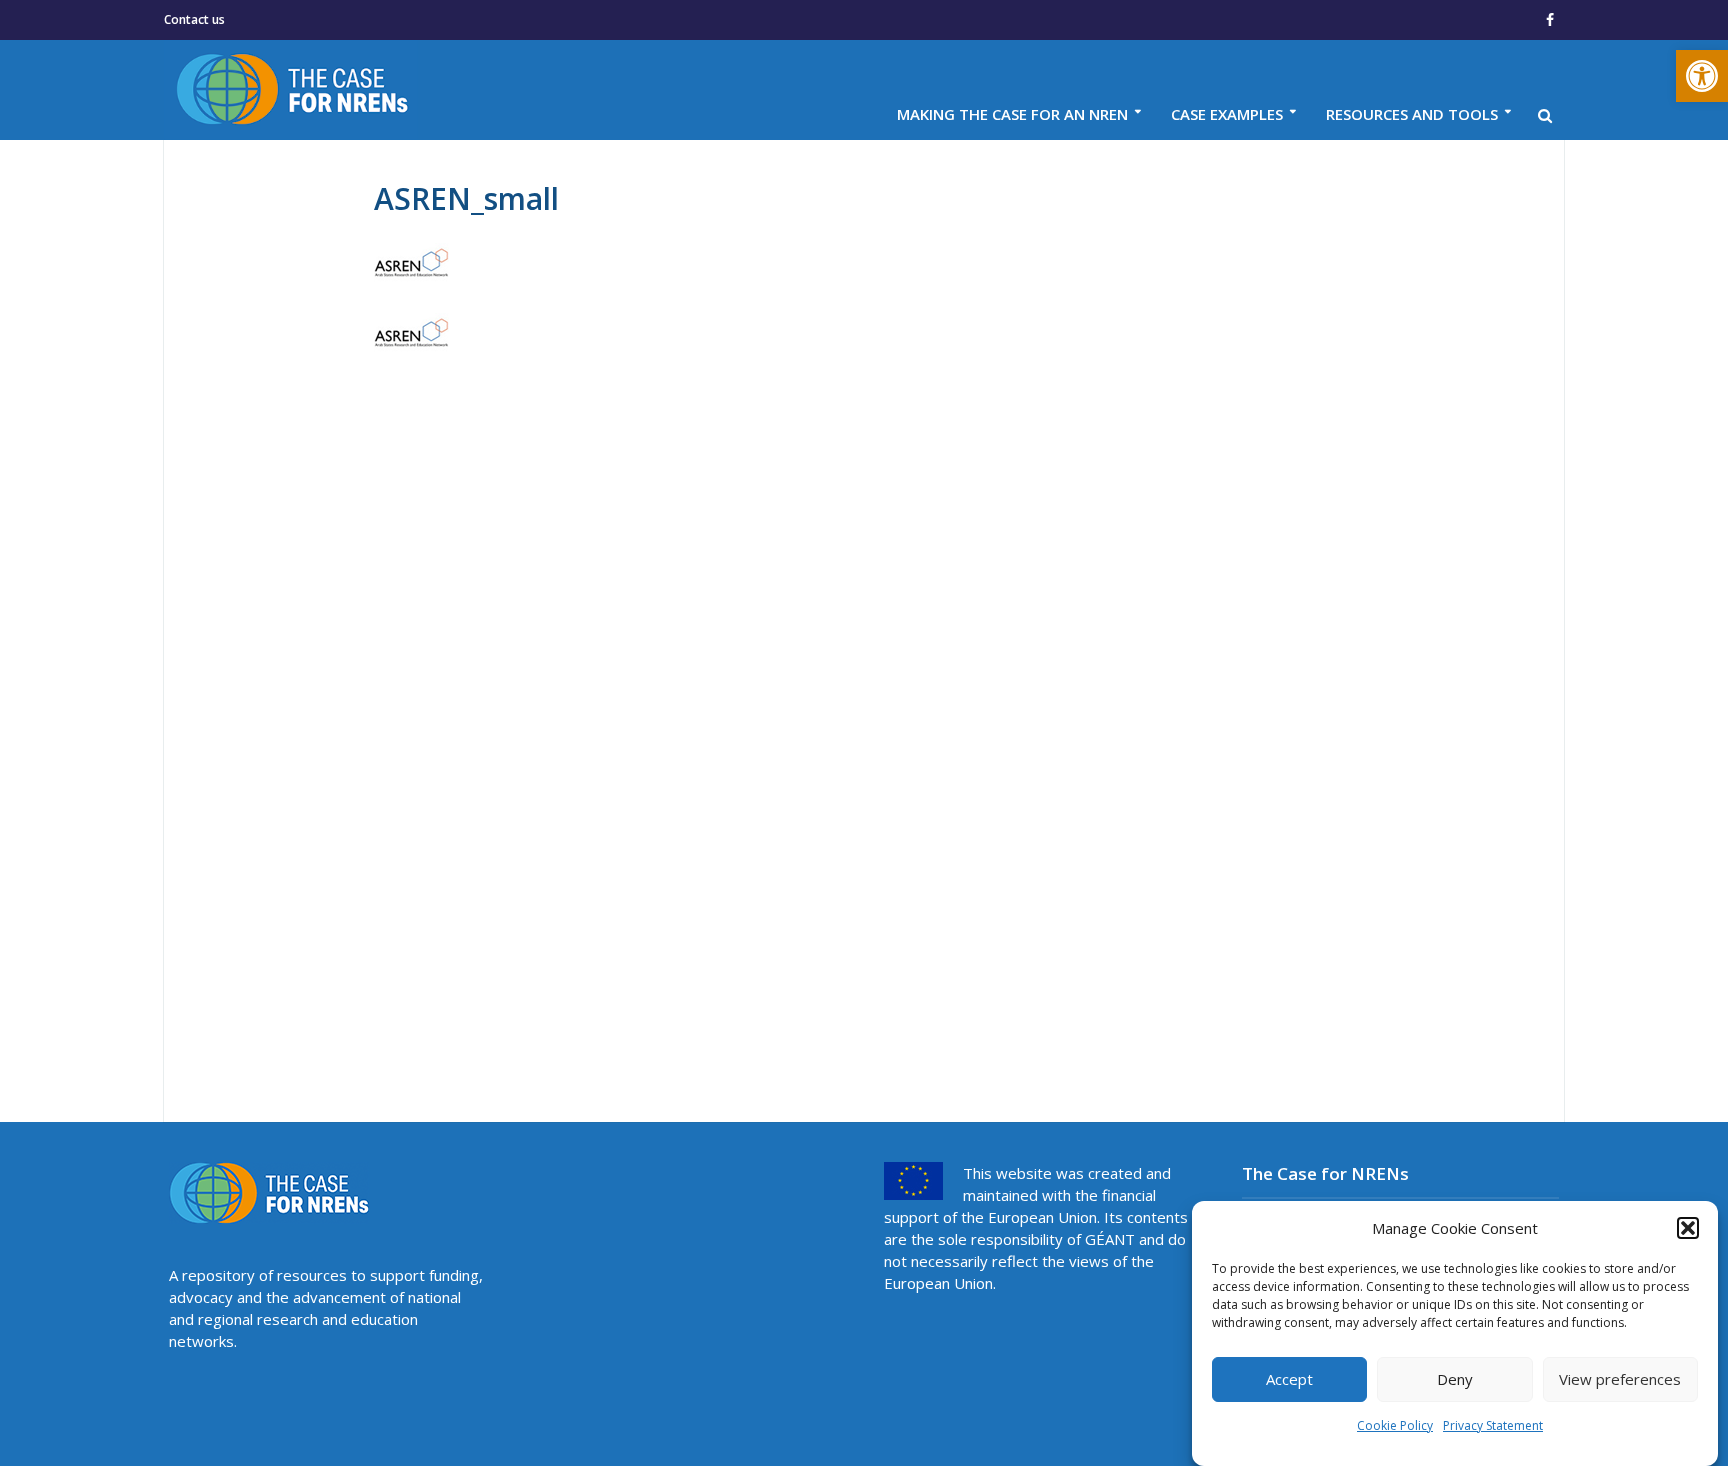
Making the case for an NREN (1012, 114)
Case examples (1227, 114)
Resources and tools (1412, 114)
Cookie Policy (1395, 1425)
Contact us (194, 19)
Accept (1289, 1380)
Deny (1455, 1380)
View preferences (1620, 1380)
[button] (1702, 76)
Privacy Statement (1493, 1425)
